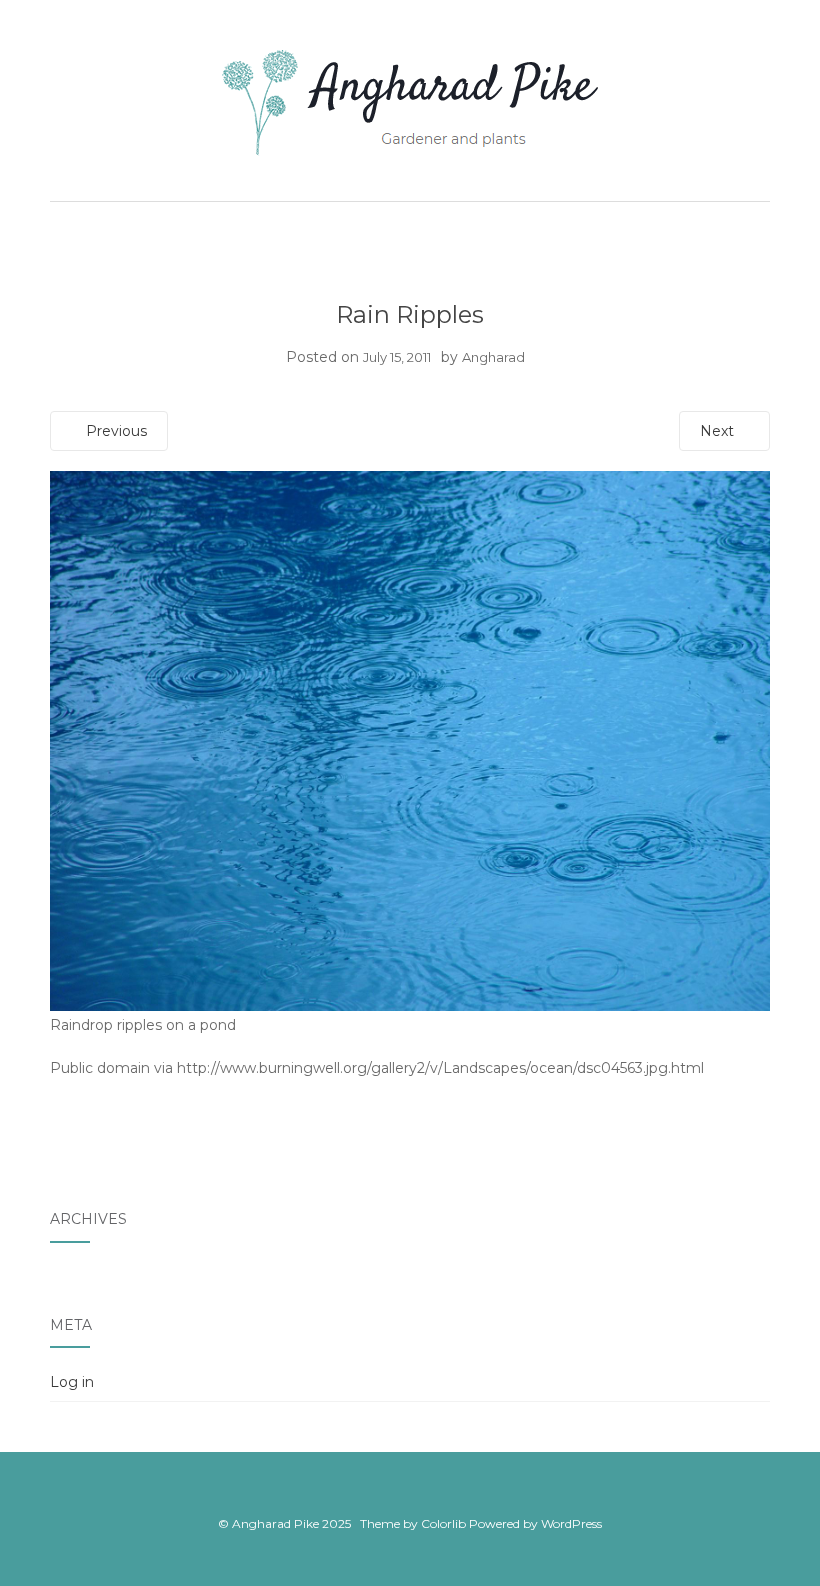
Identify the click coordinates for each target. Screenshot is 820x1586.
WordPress (571, 1523)
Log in (72, 1382)
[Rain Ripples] (410, 740)
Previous (114, 431)
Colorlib (443, 1523)
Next (719, 431)
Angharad (493, 357)
